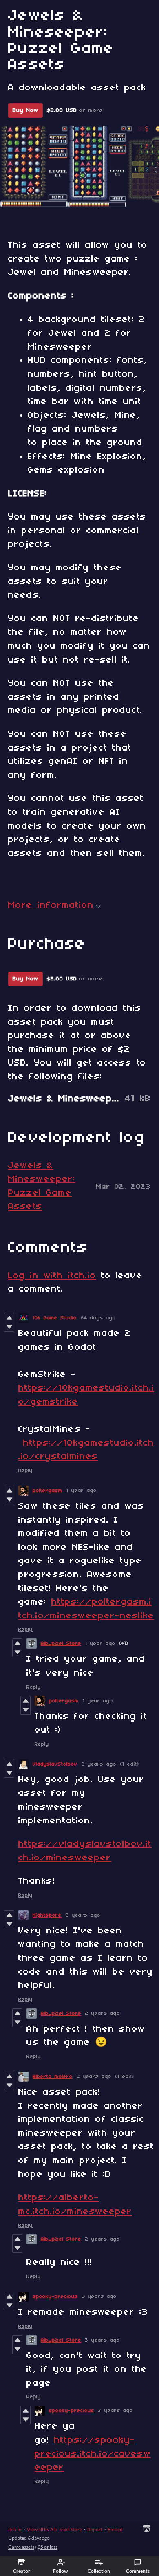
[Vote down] (9, 1327)
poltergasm (47, 1491)
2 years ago (99, 1764)
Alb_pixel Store (61, 1644)
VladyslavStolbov (55, 1764)
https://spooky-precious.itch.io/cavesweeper (93, 2454)
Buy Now (25, 111)
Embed (115, 2529)
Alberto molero (53, 2077)
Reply (25, 1471)
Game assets (21, 2547)
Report (95, 2529)
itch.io (15, 2529)
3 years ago (99, 2297)
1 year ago (82, 1491)
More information (51, 905)
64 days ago (98, 1318)
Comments (138, 2571)
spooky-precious (55, 2297)
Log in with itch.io (52, 1276)
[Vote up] (9, 1318)
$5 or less (47, 2547)
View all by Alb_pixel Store (54, 2529)
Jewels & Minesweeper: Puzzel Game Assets (42, 1186)
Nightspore (47, 1915)
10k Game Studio (55, 1318)
